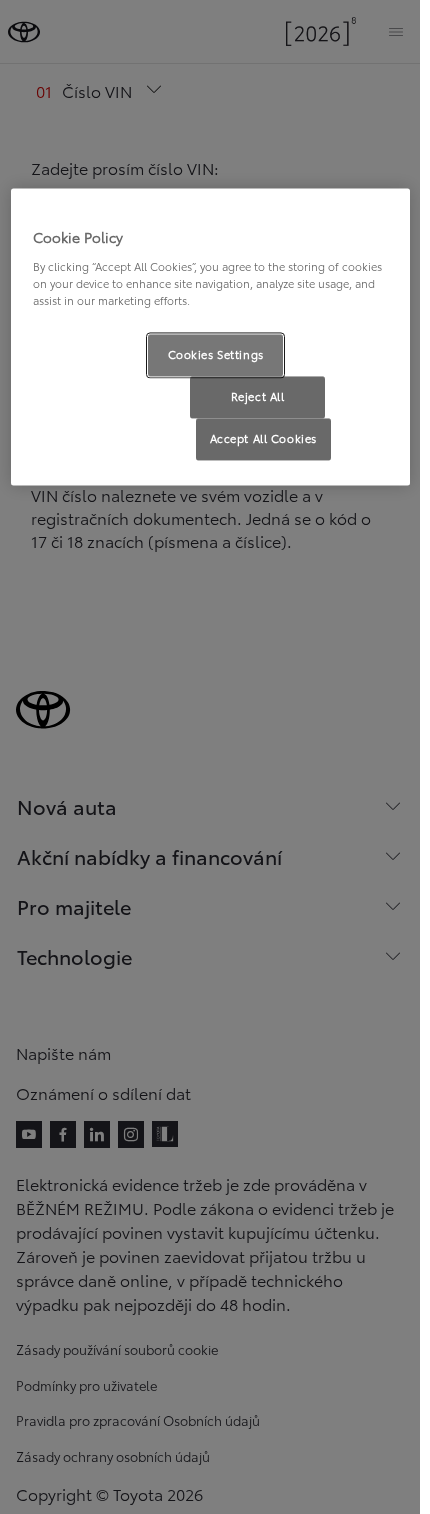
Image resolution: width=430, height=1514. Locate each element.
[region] (210, 337)
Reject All (258, 396)
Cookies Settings (216, 354)
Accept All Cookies (263, 438)
